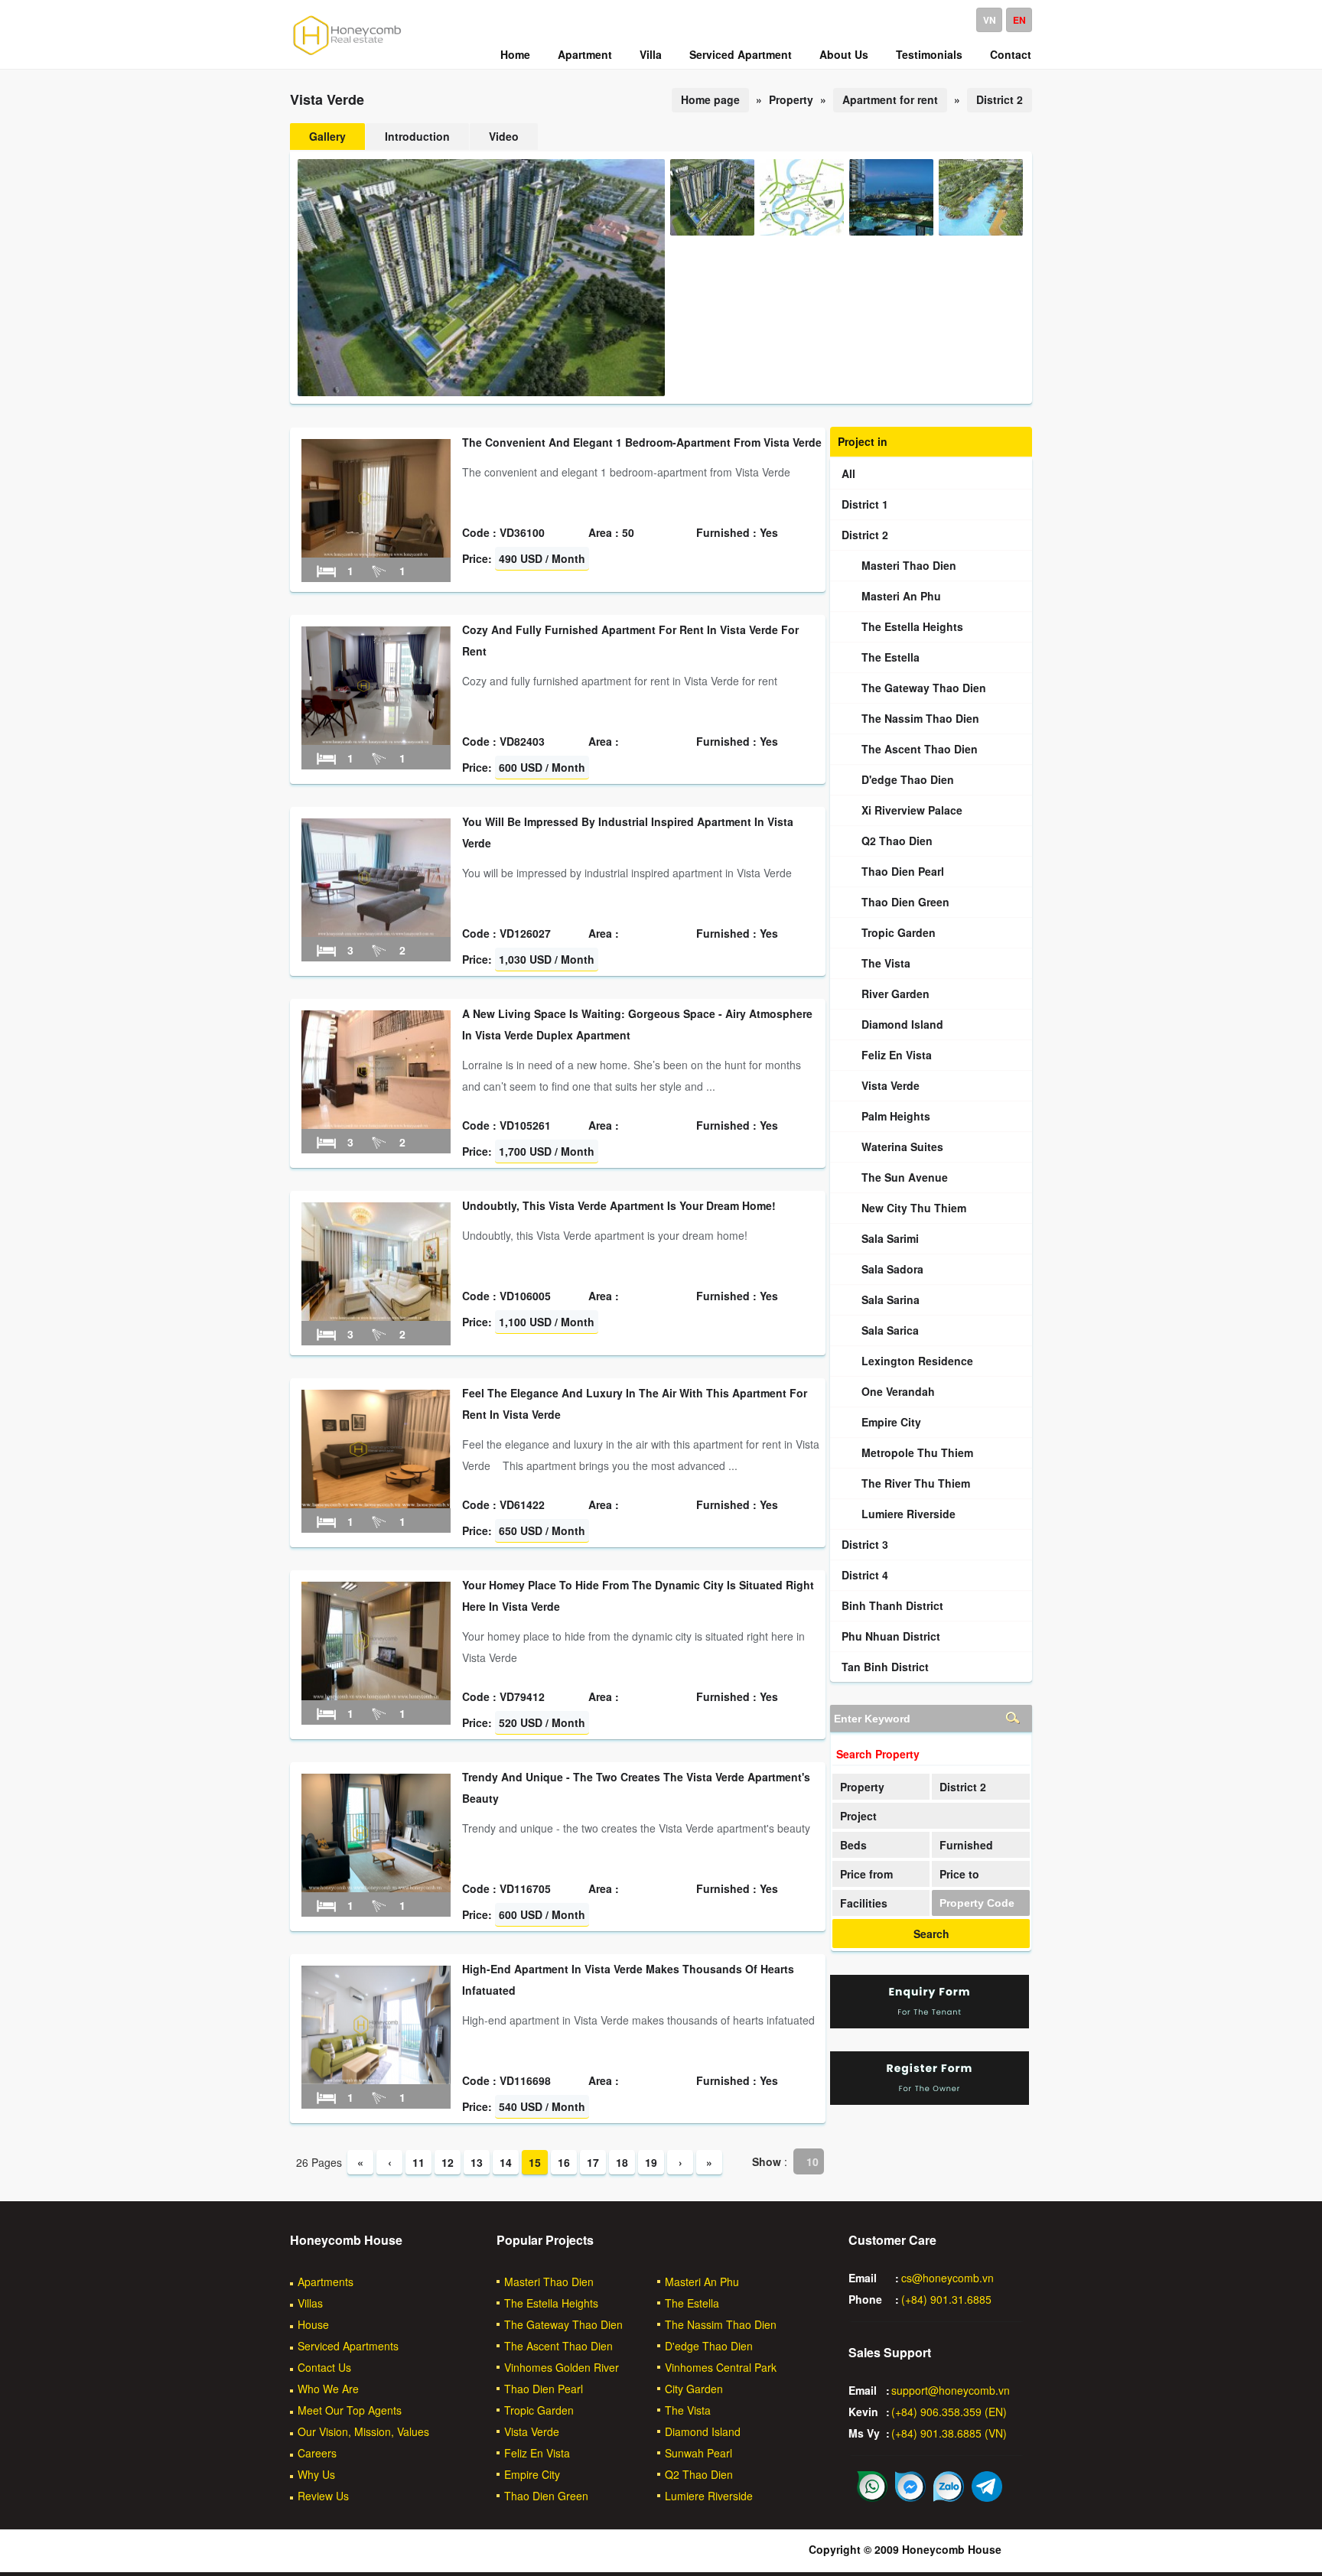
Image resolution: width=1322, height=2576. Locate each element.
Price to (959, 1874)
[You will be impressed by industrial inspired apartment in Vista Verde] (376, 932)
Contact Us (324, 2367)
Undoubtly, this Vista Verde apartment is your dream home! (619, 1205)
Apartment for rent (890, 99)
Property (862, 1787)
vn (990, 20)
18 (622, 2162)
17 (593, 2162)
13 (477, 2162)
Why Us (316, 2474)
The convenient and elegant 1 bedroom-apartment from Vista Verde (642, 442)
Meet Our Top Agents (350, 2410)
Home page (710, 99)
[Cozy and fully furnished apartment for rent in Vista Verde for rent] (376, 740)
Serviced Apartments (348, 2346)
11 (418, 2162)
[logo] (347, 54)
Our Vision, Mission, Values (363, 2431)
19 (651, 2162)
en (1019, 20)
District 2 (1000, 99)
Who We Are (328, 2389)
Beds (853, 1845)
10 (812, 2161)
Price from (866, 1874)
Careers (317, 2453)
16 (564, 2162)
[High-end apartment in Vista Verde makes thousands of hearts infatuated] (376, 2080)
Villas (310, 2303)
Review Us (323, 2496)
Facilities (864, 1903)
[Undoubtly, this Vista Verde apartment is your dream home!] (376, 1316)
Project (858, 1816)
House (313, 2324)
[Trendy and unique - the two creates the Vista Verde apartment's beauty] (376, 1888)
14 (506, 2162)
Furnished (966, 1845)
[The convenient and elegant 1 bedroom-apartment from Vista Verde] (376, 553)
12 (448, 2162)
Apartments (326, 2282)
